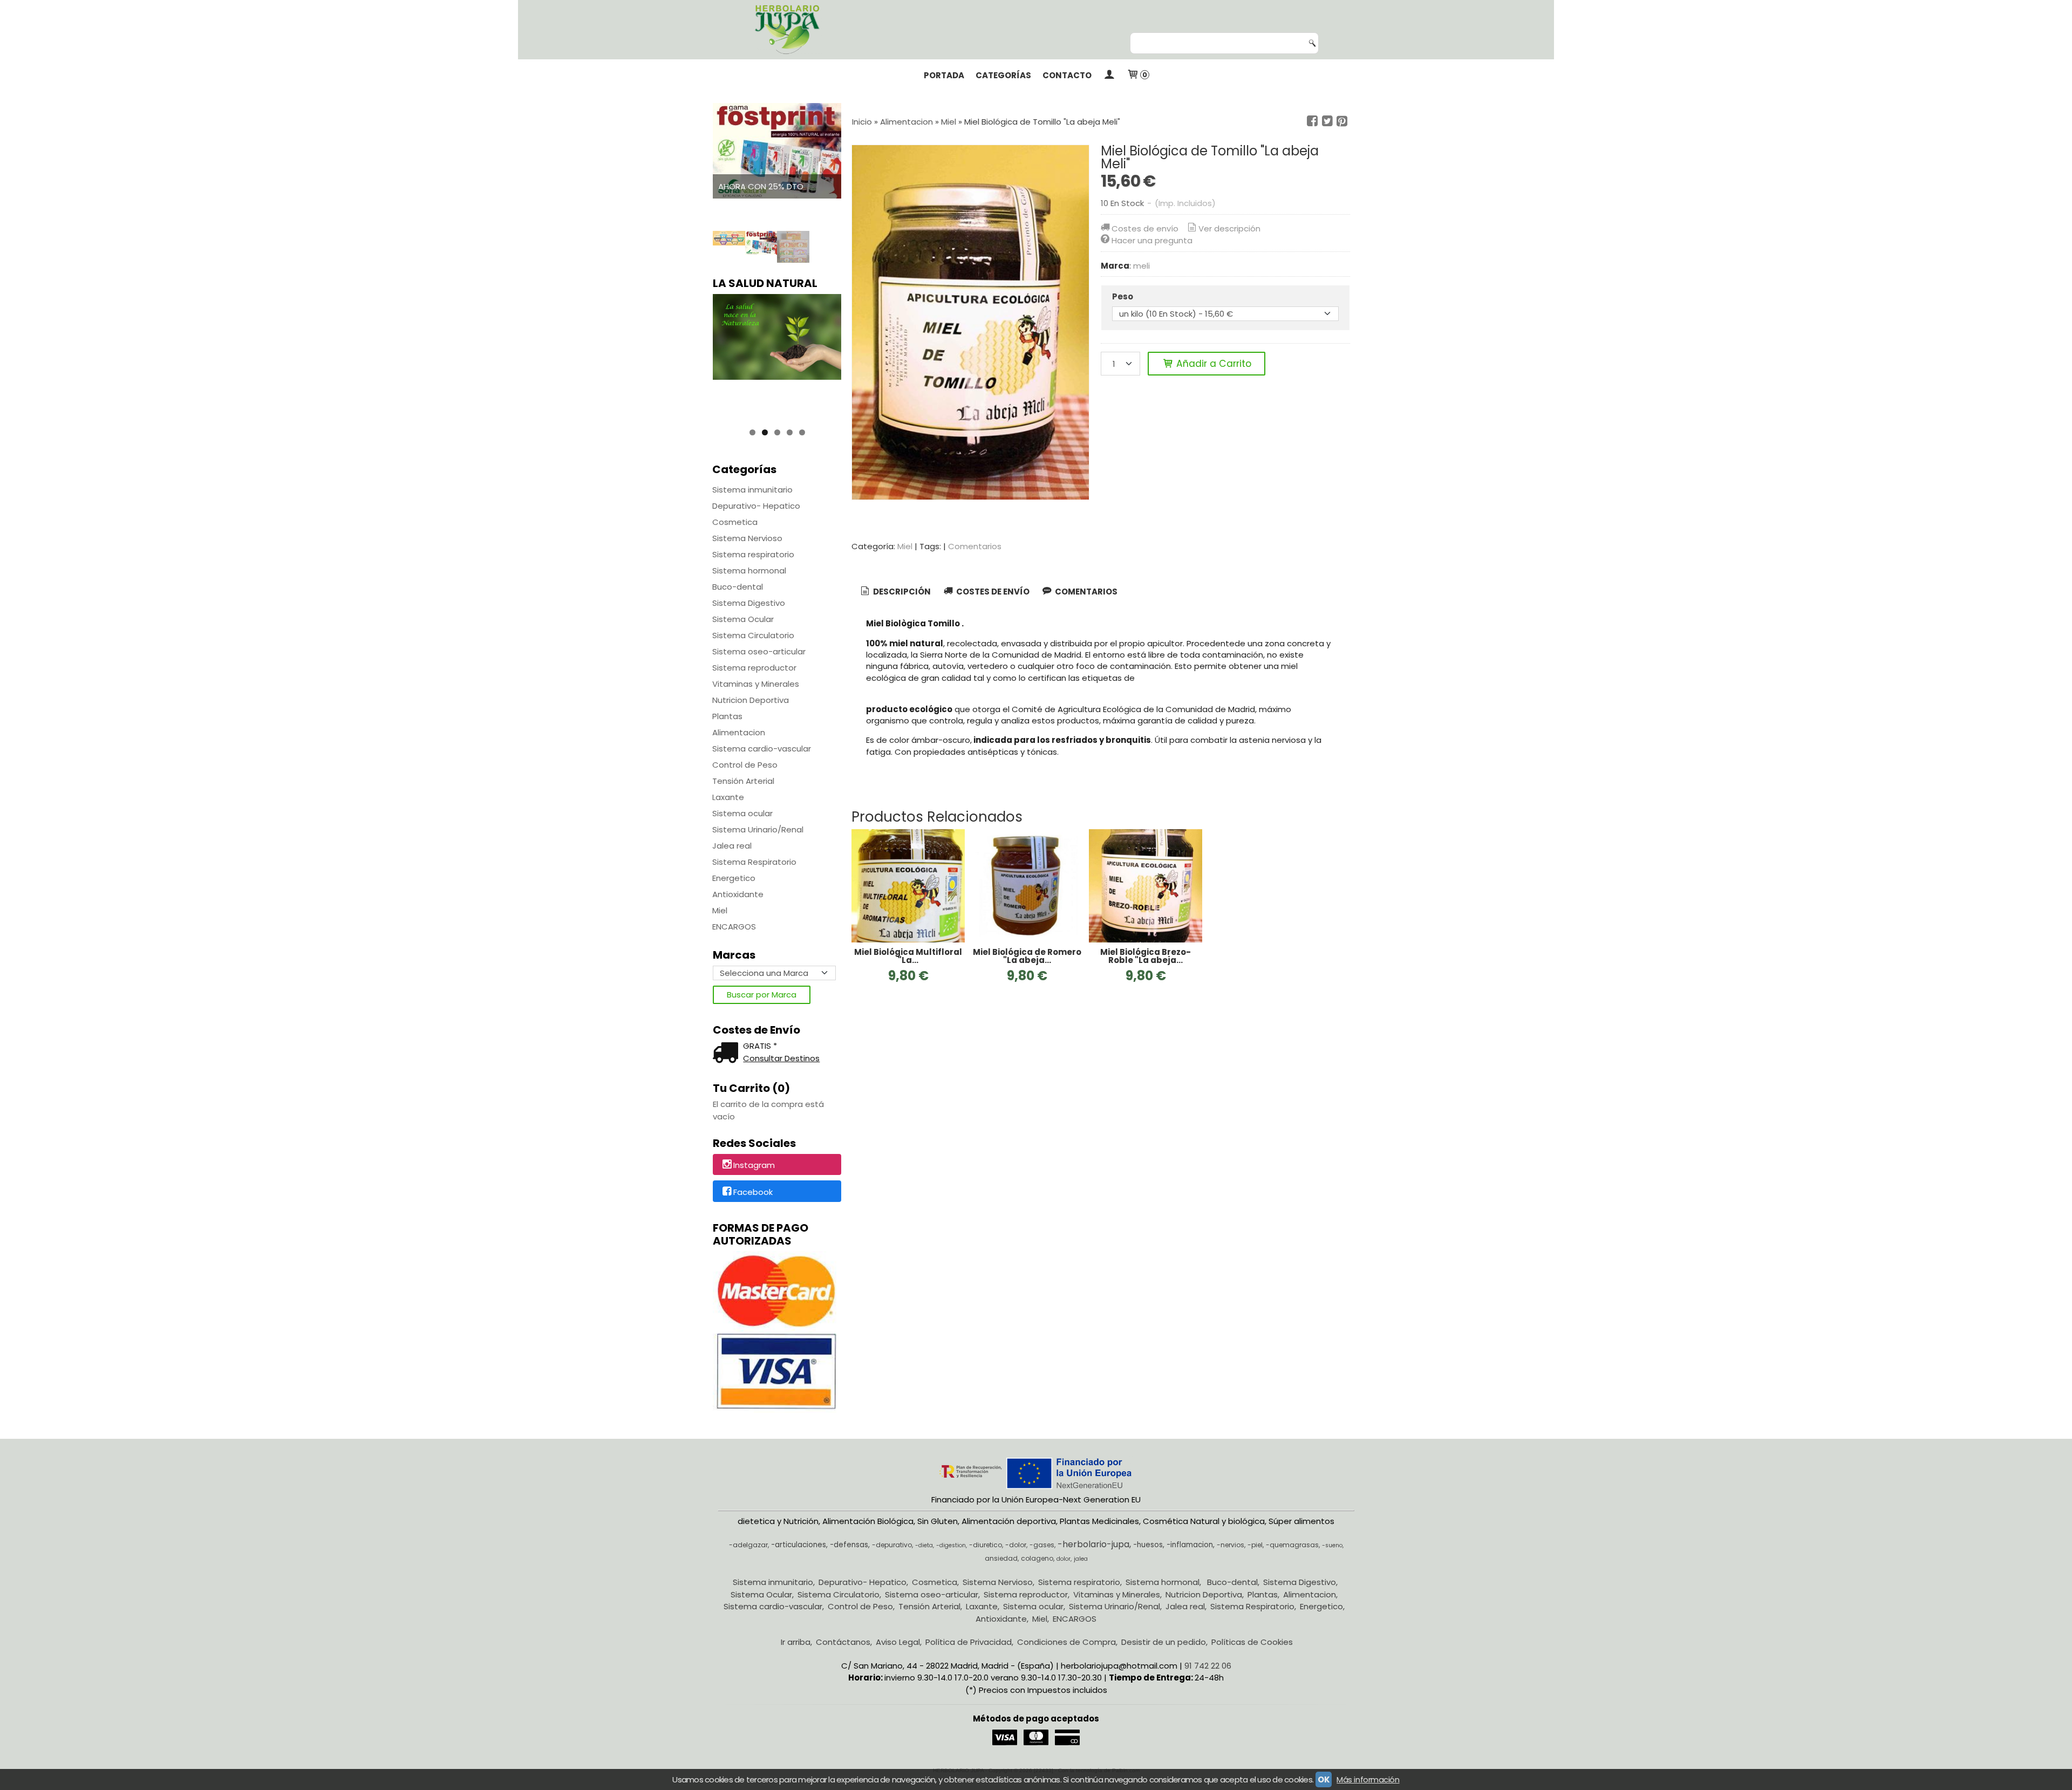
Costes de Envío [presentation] (992, 592)
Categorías (1003, 75)
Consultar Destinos (781, 1058)
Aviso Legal (898, 1642)
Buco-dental (738, 587)
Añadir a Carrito (1212, 364)
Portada (944, 75)
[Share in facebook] (1312, 121)
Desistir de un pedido (1164, 1642)
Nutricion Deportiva (751, 700)
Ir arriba (796, 1642)
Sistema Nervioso (747, 538)
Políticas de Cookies (1252, 1642)
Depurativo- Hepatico (756, 506)
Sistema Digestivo (749, 603)
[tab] (895, 592)
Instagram (754, 1165)
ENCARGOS (734, 927)
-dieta (924, 1545)
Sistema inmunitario (752, 490)
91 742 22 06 (1208, 1666)
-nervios (1231, 1545)
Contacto (1067, 75)
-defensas (849, 1545)
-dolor (1016, 1545)
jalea (1081, 1559)
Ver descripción (1229, 228)
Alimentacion (739, 732)
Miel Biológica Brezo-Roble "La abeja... (1146, 956)
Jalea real (732, 846)
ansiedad (1001, 1558)
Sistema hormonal (749, 571)
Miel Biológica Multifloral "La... (908, 956)
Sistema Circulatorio (753, 635)
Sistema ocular (742, 813)
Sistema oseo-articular (759, 651)
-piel (1255, 1545)
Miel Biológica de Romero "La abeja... (1027, 956)
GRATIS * (760, 1046)
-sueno (1332, 1545)
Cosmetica (735, 522)
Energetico (734, 878)
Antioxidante (738, 894)
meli (1141, 266)
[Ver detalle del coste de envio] (728, 1054)
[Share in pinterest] (1342, 121)
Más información (1368, 1779)
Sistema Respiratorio (754, 862)
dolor (1064, 1559)
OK (1324, 1779)
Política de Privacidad (969, 1642)
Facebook (753, 1192)
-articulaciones (799, 1545)
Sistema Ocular (743, 619)
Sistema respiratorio (753, 554)
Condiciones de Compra (1066, 1642)
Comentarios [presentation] (1085, 592)
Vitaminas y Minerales (756, 684)
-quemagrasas (1292, 1545)
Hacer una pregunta (1152, 240)
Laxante (728, 797)
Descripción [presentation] (901, 592)
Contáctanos (843, 1642)
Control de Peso (745, 765)
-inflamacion (1190, 1545)
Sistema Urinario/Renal (758, 829)
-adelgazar (748, 1545)
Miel (720, 910)
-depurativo (892, 1545)
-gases (1042, 1545)
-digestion (951, 1545)
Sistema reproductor (754, 668)
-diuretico (986, 1545)
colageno (1037, 1558)
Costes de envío (1145, 228)
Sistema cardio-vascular (762, 749)
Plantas (727, 716)
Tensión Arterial (743, 781)
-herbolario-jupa (1093, 1544)
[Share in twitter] (1327, 121)
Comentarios (975, 546)
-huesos (1148, 1545)
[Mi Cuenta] (1109, 76)
